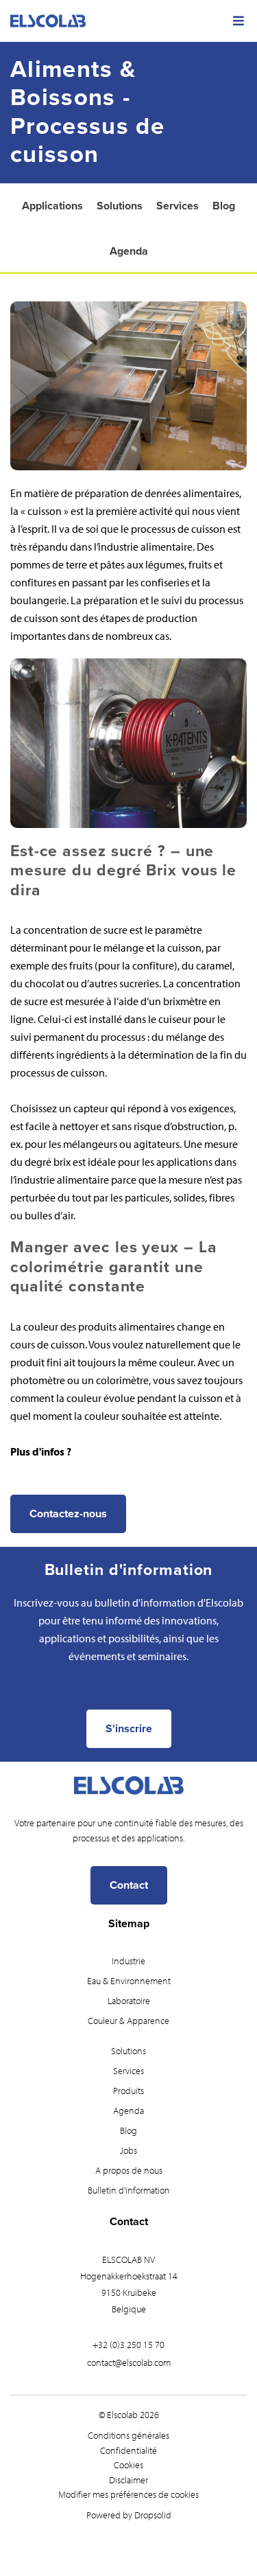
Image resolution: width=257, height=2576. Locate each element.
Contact (129, 1885)
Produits (128, 2091)
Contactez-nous (68, 1514)
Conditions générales (128, 2435)
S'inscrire (129, 1729)
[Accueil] (128, 21)
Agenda (129, 251)
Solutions (120, 206)
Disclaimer (128, 2480)
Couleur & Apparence (128, 2021)
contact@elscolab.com (129, 2362)
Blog (224, 206)
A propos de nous (129, 2170)
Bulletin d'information (129, 2190)
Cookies (128, 2465)
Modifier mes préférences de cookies (128, 2494)
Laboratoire (129, 2001)
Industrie (128, 1961)
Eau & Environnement (129, 1981)
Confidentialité (128, 2450)
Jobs (128, 2150)
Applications (52, 206)
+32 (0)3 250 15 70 (128, 2345)
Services (178, 206)
